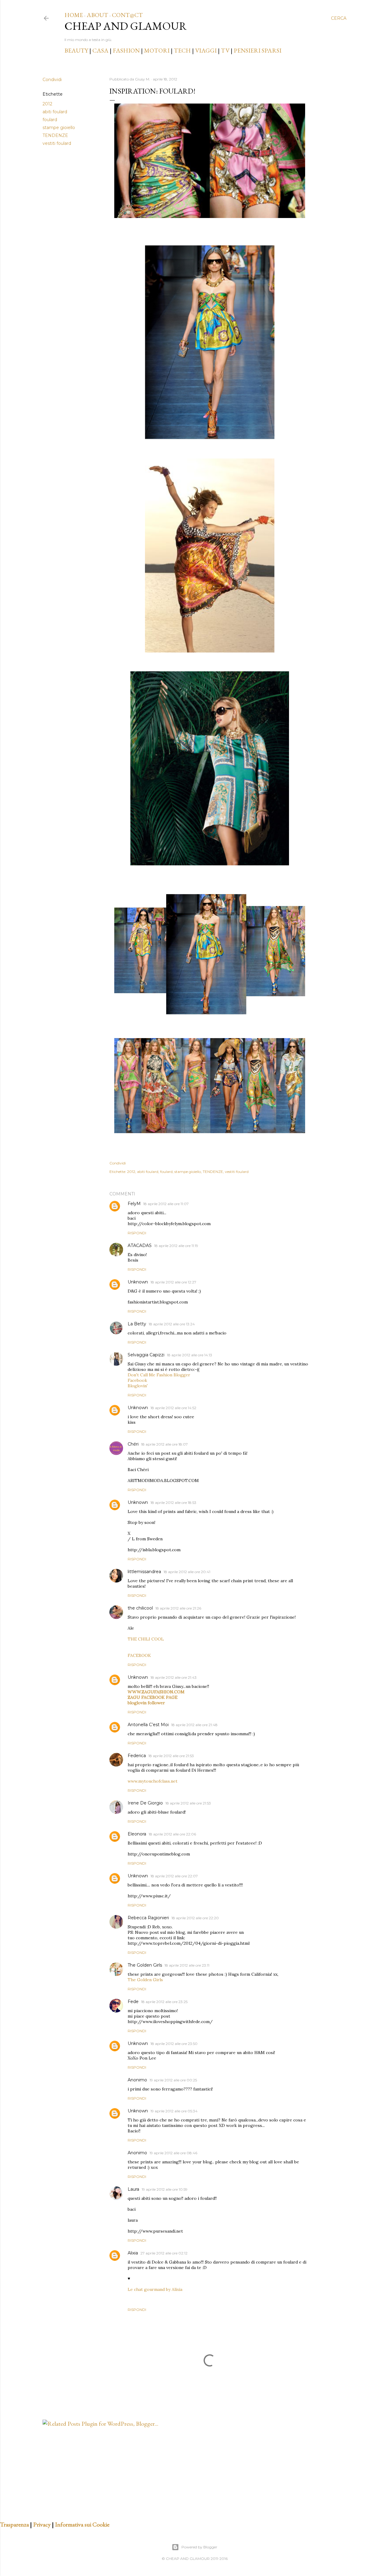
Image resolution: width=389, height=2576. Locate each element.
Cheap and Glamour (126, 26)
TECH (182, 50)
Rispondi (137, 1233)
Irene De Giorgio (145, 1803)
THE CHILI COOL (146, 1639)
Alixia (133, 2253)
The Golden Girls (145, 1965)
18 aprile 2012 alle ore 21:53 (171, 1756)
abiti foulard (55, 112)
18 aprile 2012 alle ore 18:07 (164, 1444)
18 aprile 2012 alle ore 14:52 (173, 1408)
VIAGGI (207, 50)
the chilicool (140, 1608)
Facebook (137, 1380)
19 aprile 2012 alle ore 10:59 (165, 2189)
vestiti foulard (57, 143)
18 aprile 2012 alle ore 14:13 (189, 1355)
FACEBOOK (139, 1655)
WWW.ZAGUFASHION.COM (156, 1692)
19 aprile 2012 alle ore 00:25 (173, 2080)
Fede (133, 2002)
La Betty (137, 1324)
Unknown (138, 1282)
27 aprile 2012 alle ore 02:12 (164, 2253)
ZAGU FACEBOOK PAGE (153, 1697)
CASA (100, 50)
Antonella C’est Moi (148, 1725)
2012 (47, 104)
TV (225, 50)
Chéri (133, 1444)
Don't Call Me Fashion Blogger (159, 1375)
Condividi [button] (52, 80)
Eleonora (137, 1834)
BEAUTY (76, 50)
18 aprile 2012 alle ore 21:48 (194, 1725)
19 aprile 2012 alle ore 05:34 (174, 2111)
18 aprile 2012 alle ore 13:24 (172, 1324)
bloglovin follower (146, 1703)
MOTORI (157, 50)
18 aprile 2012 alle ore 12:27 (173, 1282)
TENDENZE (55, 135)
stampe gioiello (59, 128)
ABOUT (97, 15)
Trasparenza (14, 2524)
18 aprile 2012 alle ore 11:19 (176, 1246)
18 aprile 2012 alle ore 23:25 (164, 2002)
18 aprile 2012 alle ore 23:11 (187, 1965)
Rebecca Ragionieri (148, 1918)
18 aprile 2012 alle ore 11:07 (166, 1204)
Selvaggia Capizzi (146, 1355)
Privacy (42, 2524)
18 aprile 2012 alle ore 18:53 (173, 1503)
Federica (137, 1756)
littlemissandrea (144, 1572)
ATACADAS (140, 1245)
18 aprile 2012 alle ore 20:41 (187, 1572)
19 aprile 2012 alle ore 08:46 (173, 2153)
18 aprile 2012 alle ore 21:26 (178, 1608)
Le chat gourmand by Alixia (155, 2289)
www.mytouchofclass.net (153, 1781)
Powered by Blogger (199, 2547)
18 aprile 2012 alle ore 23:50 (174, 2044)
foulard (50, 120)
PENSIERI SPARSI (258, 50)
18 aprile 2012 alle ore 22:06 (172, 1834)
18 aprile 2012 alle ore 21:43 (174, 1677)
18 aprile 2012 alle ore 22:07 (174, 1876)
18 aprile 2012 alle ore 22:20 (195, 1918)
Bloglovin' (138, 1386)
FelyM (134, 1204)
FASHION (126, 50)
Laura (133, 2189)
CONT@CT (127, 15)
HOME (74, 15)
